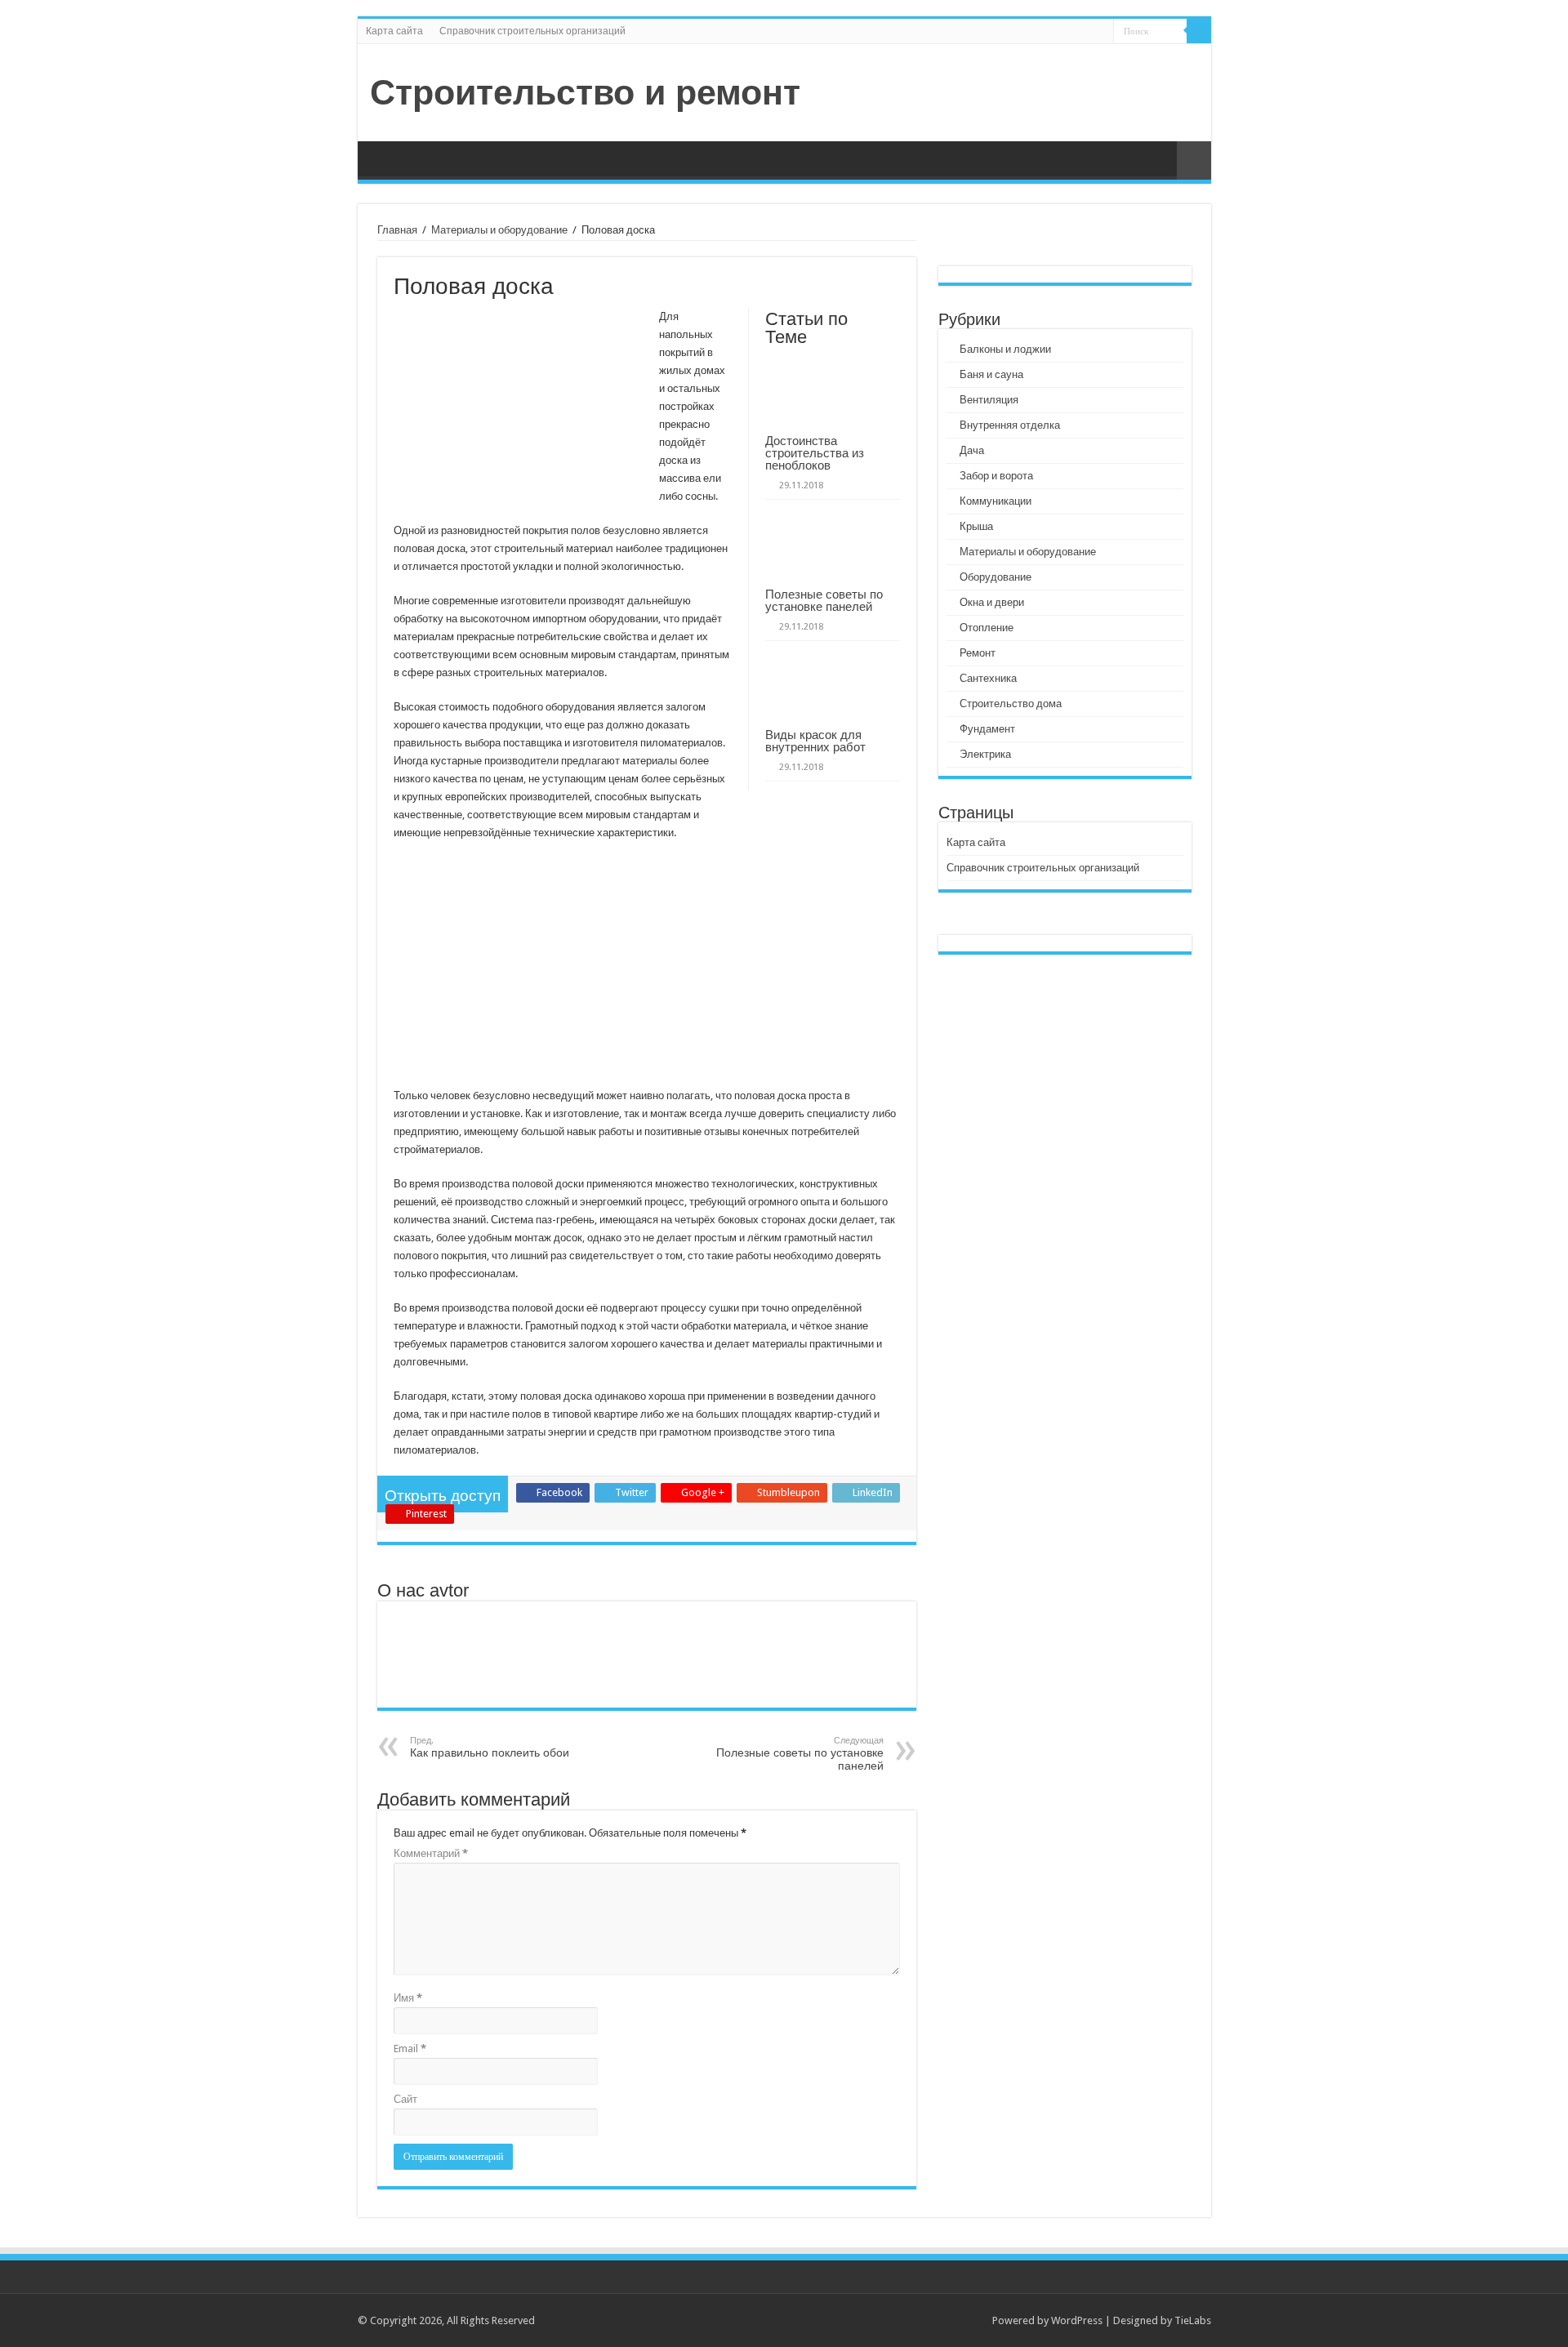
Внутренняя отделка (1010, 425)
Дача (972, 450)
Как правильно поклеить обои (490, 1747)
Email (410, 2049)
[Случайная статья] (1194, 160)
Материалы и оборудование (499, 230)
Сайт (405, 2099)
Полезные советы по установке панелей (824, 600)
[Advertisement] (647, 973)
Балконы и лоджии (1005, 349)
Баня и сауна (991, 374)
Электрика (985, 754)
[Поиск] (1199, 31)
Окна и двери (992, 602)
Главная (397, 230)
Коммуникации (996, 501)
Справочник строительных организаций (532, 31)
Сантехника (988, 678)
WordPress (1077, 2320)
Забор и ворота (996, 476)
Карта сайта (394, 31)
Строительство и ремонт (585, 92)
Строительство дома (1011, 704)
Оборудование (996, 577)
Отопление (987, 628)
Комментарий (431, 1853)
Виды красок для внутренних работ (815, 741)
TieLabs (1193, 2320)
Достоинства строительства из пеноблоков (815, 453)
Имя (408, 1998)
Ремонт (978, 653)
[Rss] (1101, 32)
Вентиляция (989, 400)
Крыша (976, 526)
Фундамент (987, 729)
